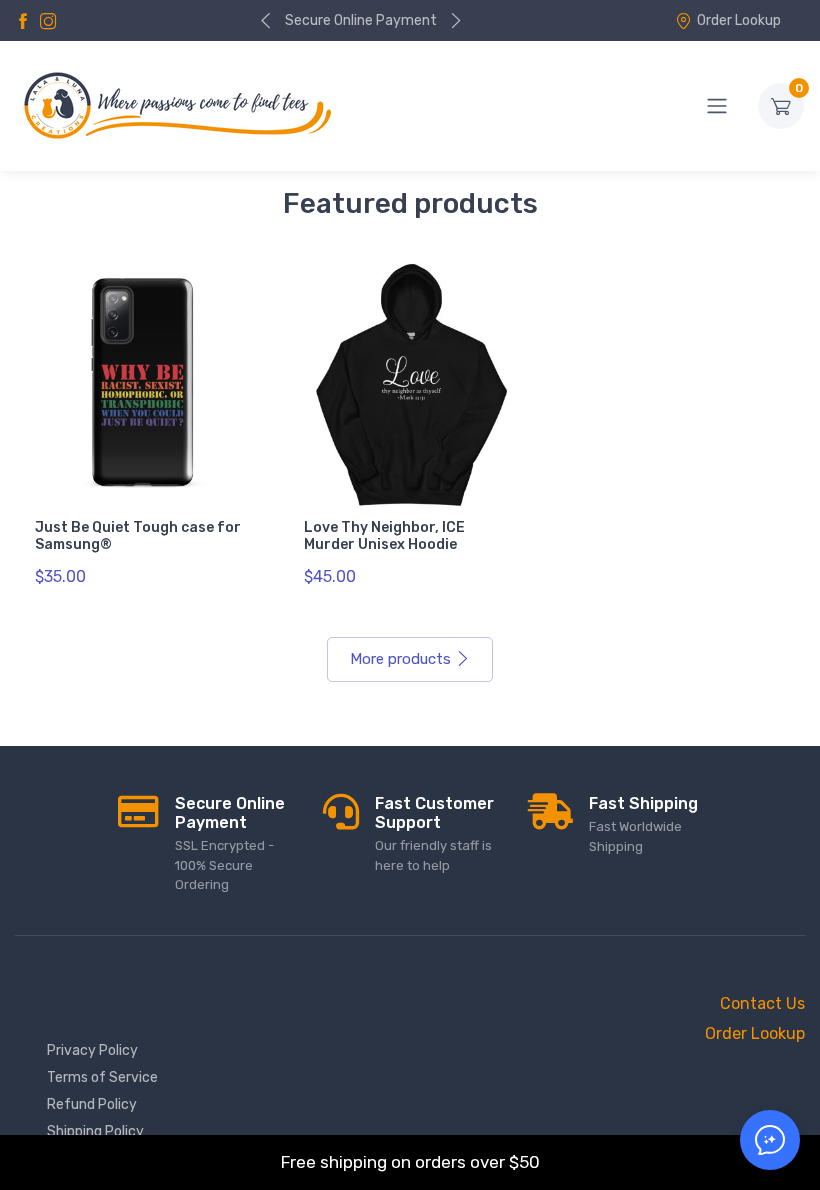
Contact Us (762, 1003)
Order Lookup (739, 20)
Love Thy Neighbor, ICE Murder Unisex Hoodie (384, 536)
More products (400, 659)
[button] (770, 1140)
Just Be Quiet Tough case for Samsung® (138, 536)
